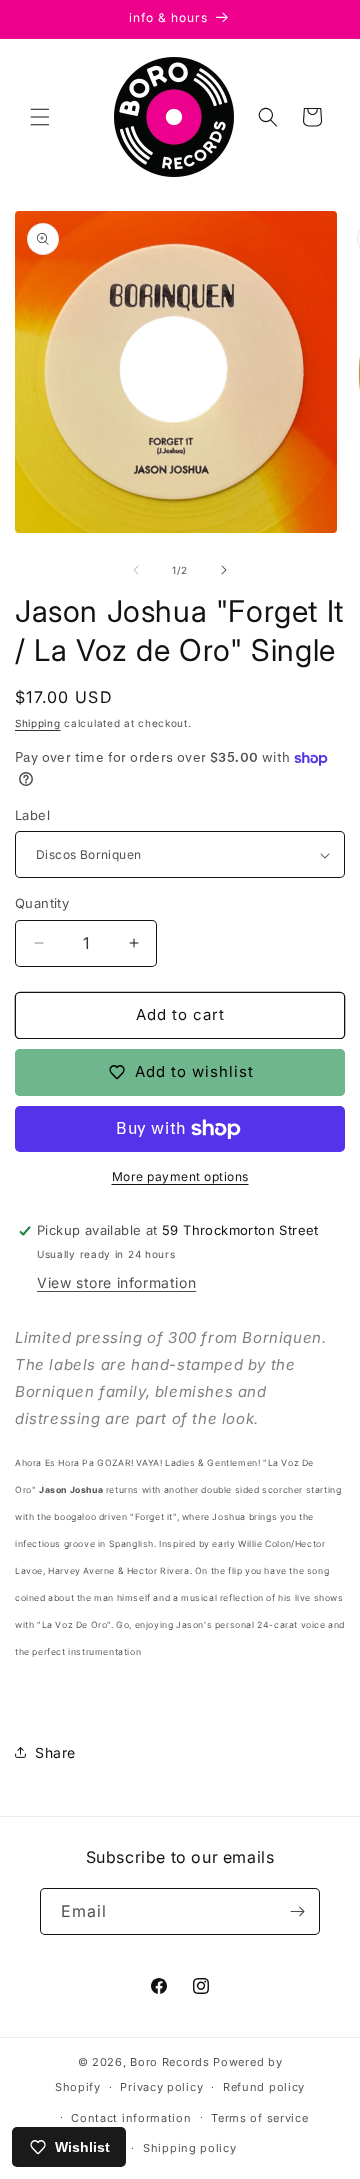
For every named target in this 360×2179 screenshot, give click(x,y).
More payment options (180, 1176)
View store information (116, 1282)
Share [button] (55, 1752)
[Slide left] (136, 570)
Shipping (38, 723)
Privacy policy (161, 2087)
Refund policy (264, 2087)
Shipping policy (190, 2148)
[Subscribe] (297, 1911)
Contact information (131, 2118)
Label (32, 815)
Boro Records (169, 2062)
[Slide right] (224, 570)
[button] (40, 117)
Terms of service (259, 2118)
